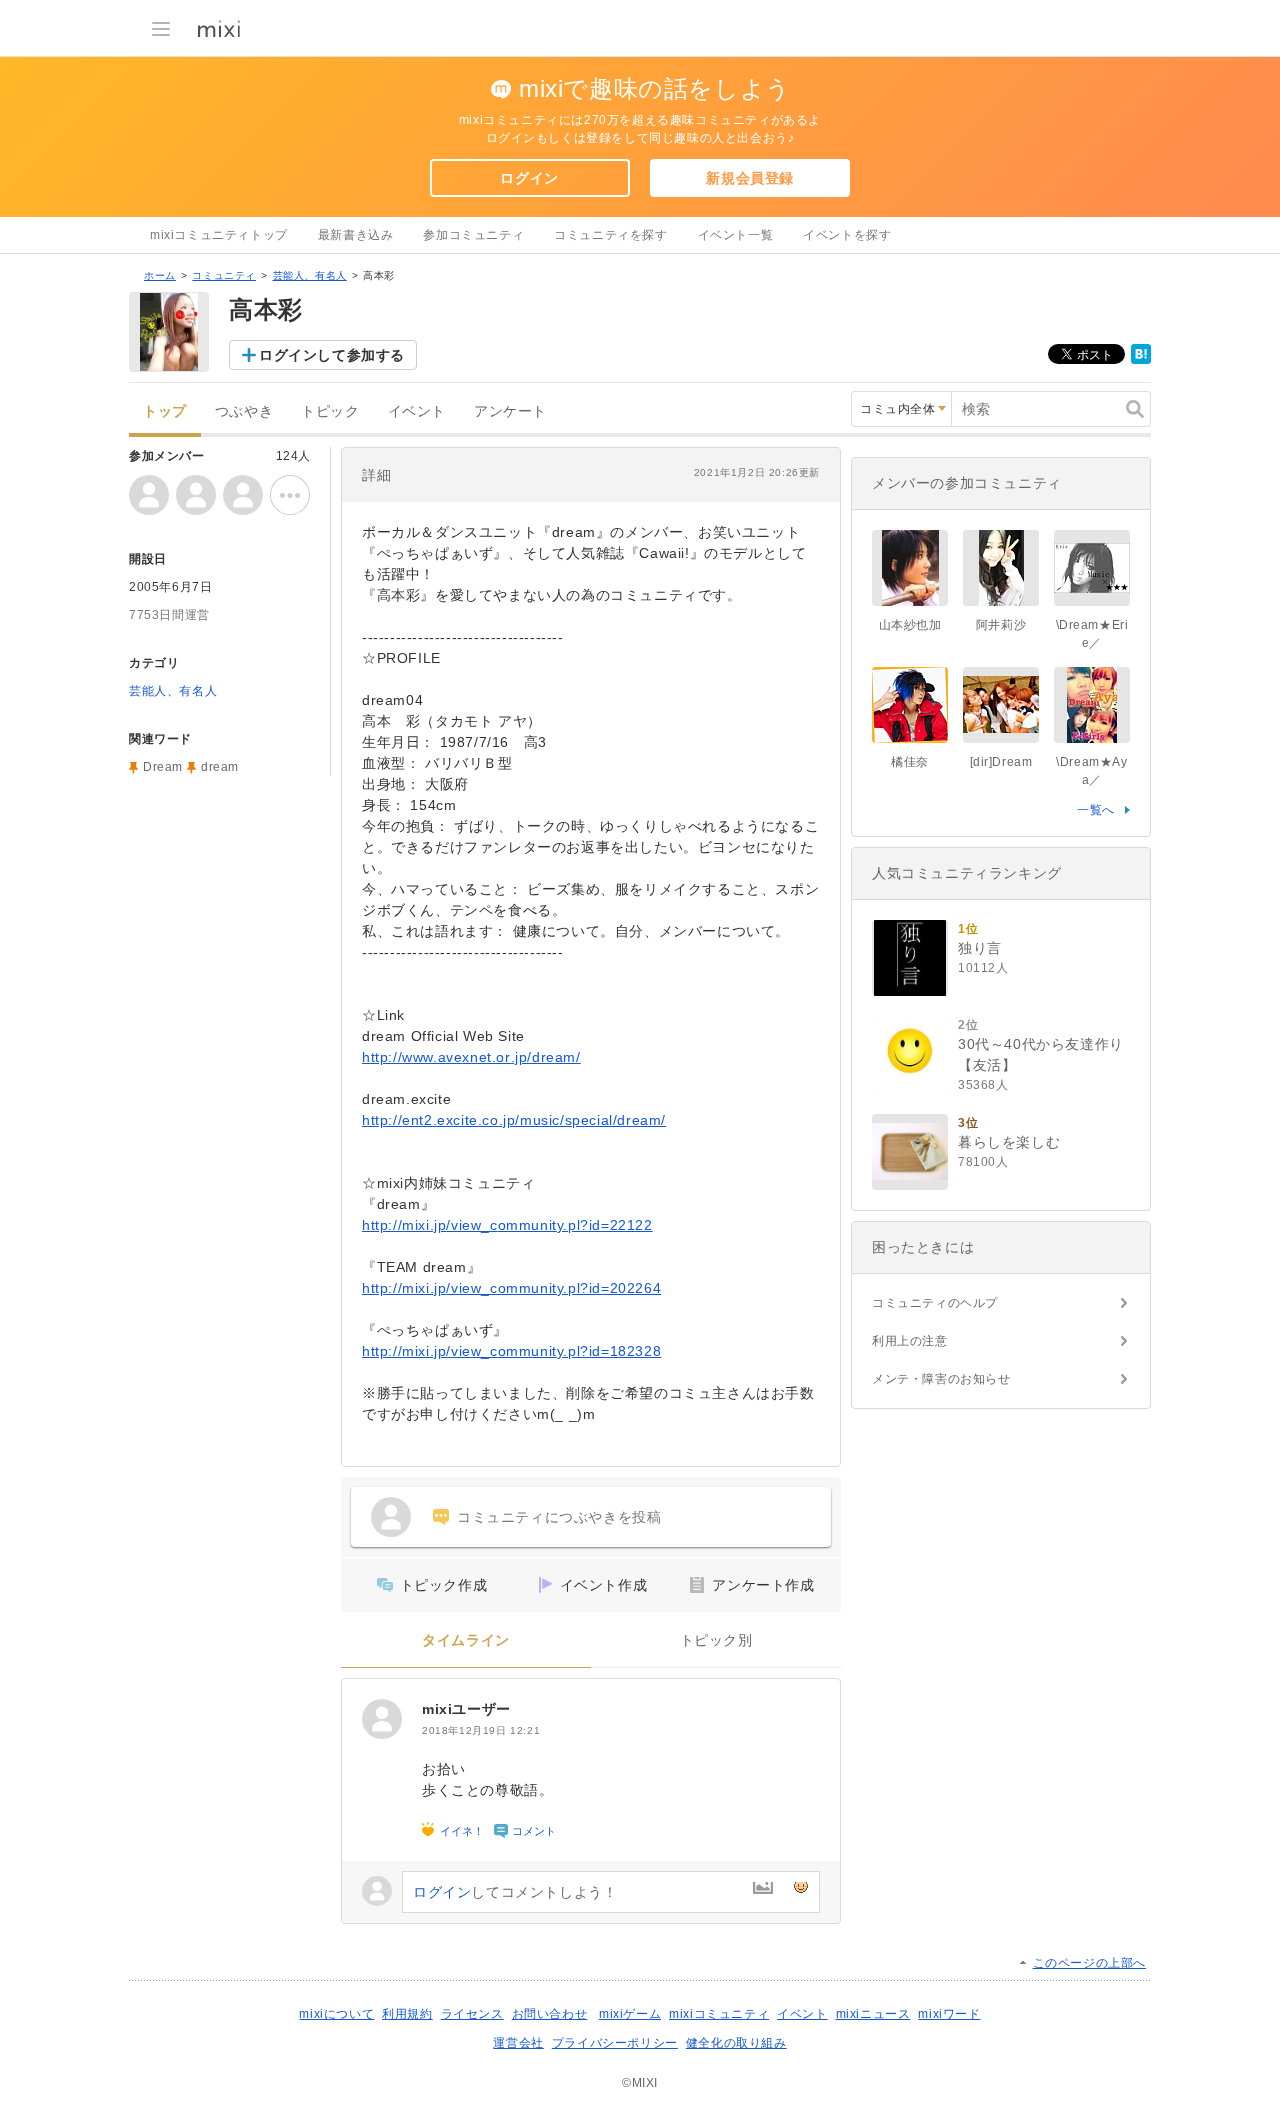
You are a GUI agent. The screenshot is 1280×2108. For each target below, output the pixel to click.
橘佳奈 (910, 762)
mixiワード (949, 2014)
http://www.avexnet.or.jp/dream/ (471, 1057)
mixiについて (336, 2014)
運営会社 (518, 2043)
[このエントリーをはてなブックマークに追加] (1141, 360)
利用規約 (407, 2014)
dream (220, 767)
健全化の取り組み (736, 2043)
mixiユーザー (466, 1709)
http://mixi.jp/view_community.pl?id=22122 (507, 1225)
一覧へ (1096, 810)
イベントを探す (847, 235)
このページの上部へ (1089, 1963)
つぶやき (244, 411)
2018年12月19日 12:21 (481, 1730)
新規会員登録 (750, 178)
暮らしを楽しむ (1009, 1142)
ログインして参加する (332, 355)
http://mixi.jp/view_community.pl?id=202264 (511, 1288)
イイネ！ (462, 1831)
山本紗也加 (910, 625)
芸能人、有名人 (310, 275)
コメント (534, 1831)
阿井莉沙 (1001, 625)
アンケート (510, 411)
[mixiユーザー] (382, 1719)
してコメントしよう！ (515, 1892)
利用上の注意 (910, 1341)
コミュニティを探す (610, 235)
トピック (330, 411)
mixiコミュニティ (719, 2014)
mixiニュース (873, 2014)
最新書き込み (356, 235)
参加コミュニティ (473, 235)
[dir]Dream (1001, 762)
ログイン (529, 178)
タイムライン (466, 1640)
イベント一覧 (736, 235)
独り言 (980, 948)
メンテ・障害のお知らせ (941, 1379)
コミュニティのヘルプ (935, 1303)
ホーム (160, 275)
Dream (163, 767)
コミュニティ (224, 275)
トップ (165, 411)
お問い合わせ (550, 2014)
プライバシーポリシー (615, 2043)
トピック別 (716, 1640)
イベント (417, 411)
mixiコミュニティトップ (219, 235)
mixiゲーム (630, 2014)
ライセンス (472, 2014)
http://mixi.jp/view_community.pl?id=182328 (511, 1351)
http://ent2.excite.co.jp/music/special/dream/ (514, 1120)
